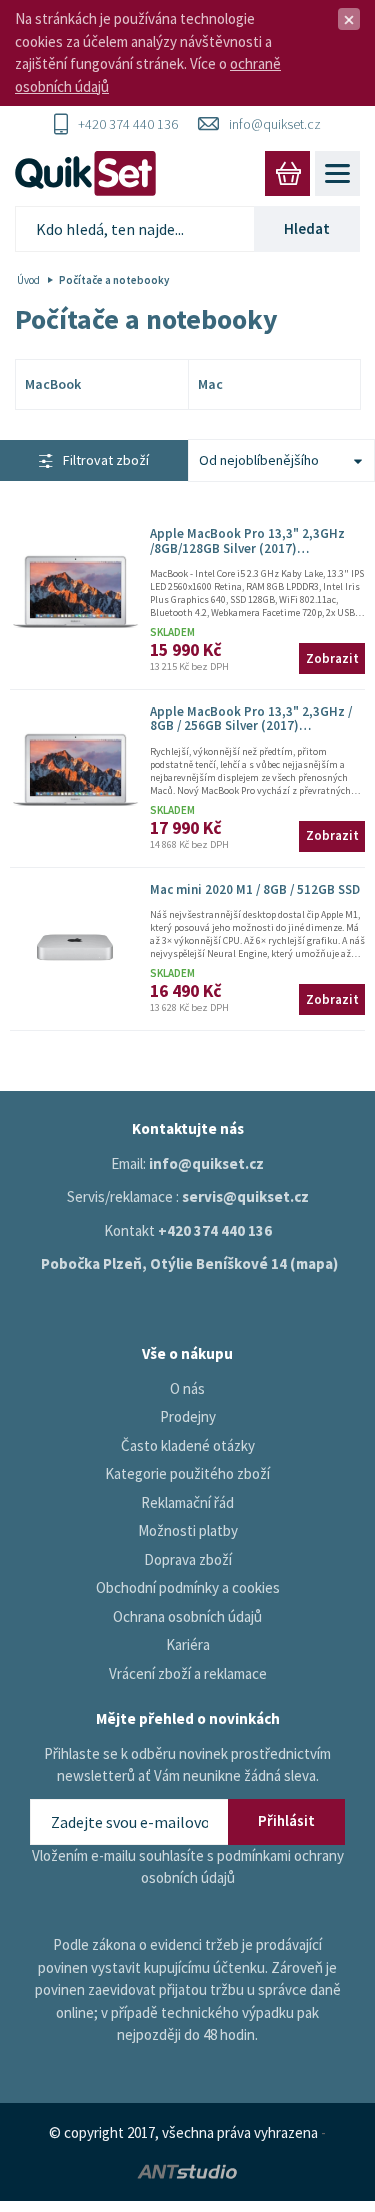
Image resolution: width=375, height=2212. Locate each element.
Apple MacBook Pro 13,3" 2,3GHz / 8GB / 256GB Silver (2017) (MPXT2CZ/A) (251, 726)
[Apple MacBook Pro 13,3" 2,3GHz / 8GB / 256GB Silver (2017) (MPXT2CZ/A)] (75, 770)
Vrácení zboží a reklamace (188, 1673)
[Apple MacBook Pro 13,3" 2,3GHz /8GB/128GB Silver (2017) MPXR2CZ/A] (75, 592)
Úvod (28, 280)
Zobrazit (332, 658)
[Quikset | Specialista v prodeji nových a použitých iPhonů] (90, 173)
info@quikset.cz (275, 124)
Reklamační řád (187, 1502)
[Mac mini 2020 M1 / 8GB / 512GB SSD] (75, 948)
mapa (314, 1263)
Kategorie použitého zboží (187, 1473)
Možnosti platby (188, 1530)
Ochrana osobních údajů (187, 1616)
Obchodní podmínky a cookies (188, 1587)
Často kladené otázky (188, 1445)
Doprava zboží (188, 1559)
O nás (187, 1388)
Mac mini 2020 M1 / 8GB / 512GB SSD (255, 889)
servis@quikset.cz (245, 1196)
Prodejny (188, 1416)
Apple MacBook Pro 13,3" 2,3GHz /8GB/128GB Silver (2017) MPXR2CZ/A (247, 548)
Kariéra (188, 1644)
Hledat (307, 228)
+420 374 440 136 (128, 124)
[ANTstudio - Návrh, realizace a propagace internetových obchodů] (188, 2169)
